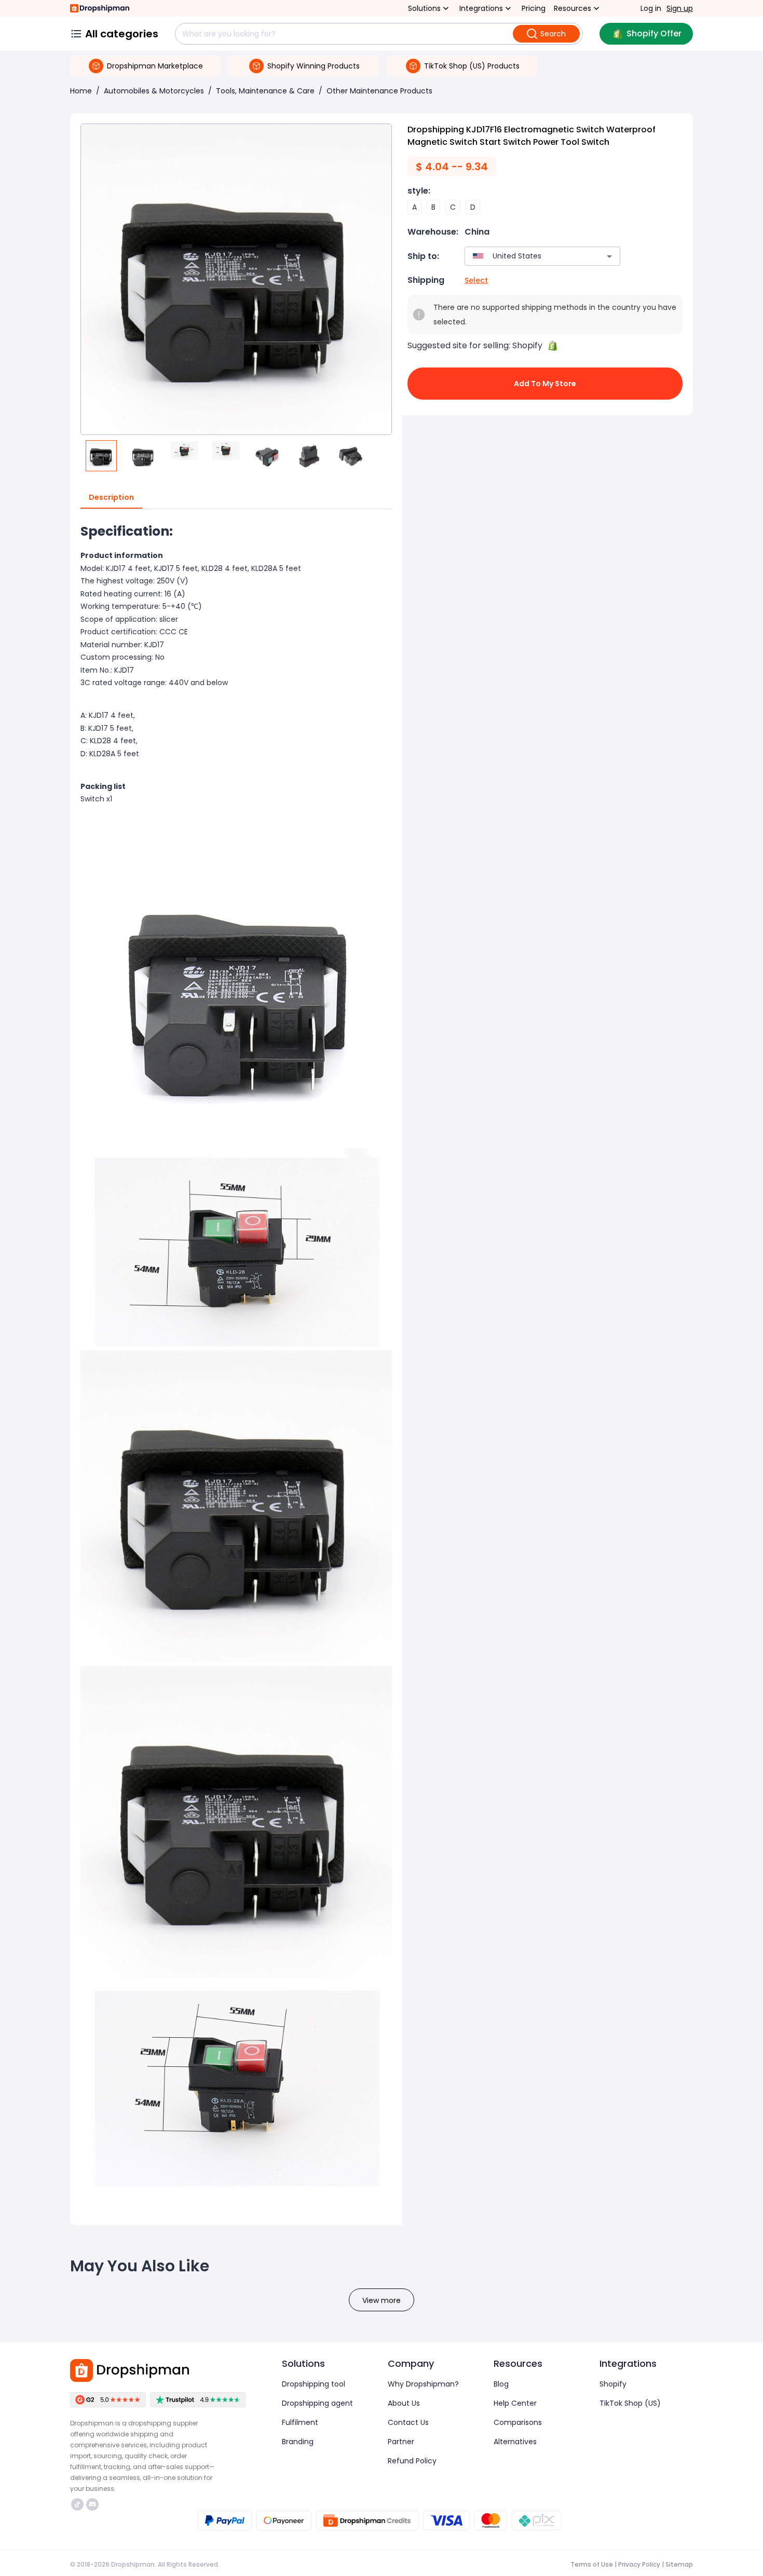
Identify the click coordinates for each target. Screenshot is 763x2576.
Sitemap (679, 2564)
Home (81, 91)
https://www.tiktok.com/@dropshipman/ (79, 2504)
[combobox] (527, 256)
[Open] (609, 256)
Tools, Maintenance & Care (265, 91)
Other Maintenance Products (379, 91)
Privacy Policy (639, 2564)
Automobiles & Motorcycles (154, 91)
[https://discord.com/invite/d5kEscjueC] (92, 2504)
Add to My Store (545, 384)
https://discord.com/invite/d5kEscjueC (94, 2504)
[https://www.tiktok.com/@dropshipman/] (77, 2504)
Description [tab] (111, 497)
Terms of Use (592, 2564)
